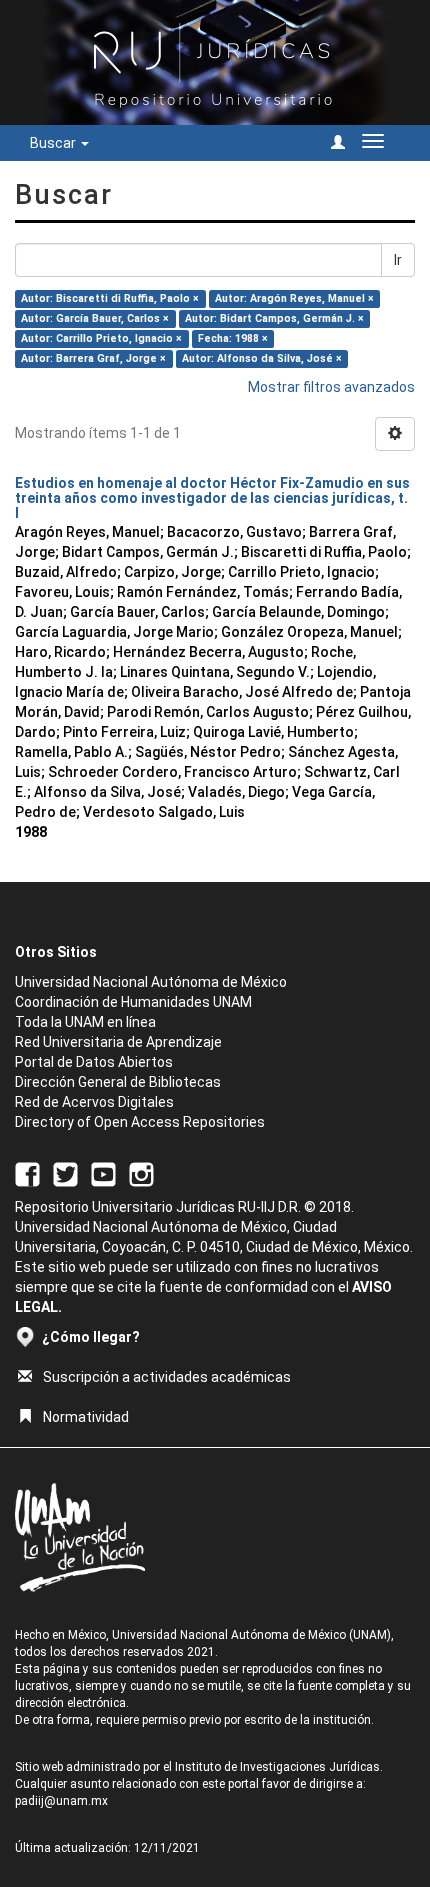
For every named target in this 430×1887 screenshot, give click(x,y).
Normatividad (86, 1417)
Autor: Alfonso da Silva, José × (262, 358)
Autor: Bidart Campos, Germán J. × (274, 318)
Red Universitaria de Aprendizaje (118, 1042)
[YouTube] (103, 1173)
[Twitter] (65, 1173)
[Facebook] (27, 1173)
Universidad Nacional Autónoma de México (151, 982)
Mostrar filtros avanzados (331, 387)
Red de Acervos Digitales (94, 1102)
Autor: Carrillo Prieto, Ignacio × (101, 338)
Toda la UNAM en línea (85, 1022)
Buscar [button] (54, 143)
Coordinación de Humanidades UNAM (133, 1002)
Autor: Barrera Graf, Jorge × (93, 358)
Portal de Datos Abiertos (94, 1062)
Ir (398, 260)
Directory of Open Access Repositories (140, 1122)
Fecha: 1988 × (233, 338)
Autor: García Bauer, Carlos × (95, 318)
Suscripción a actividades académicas (167, 1377)
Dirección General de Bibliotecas (118, 1082)
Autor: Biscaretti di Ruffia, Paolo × (110, 298)
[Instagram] (141, 1173)
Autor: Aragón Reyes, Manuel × (294, 298)
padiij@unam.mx (61, 1801)
